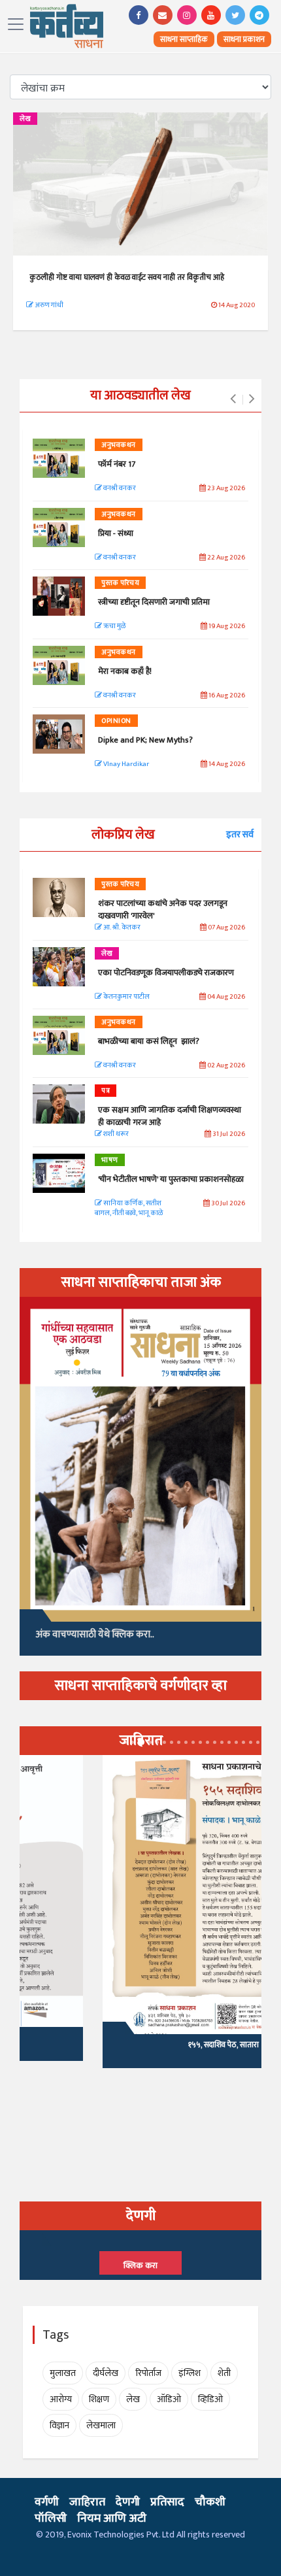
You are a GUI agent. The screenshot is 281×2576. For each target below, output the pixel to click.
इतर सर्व (240, 834)
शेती (224, 2373)
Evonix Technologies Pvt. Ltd (121, 2534)
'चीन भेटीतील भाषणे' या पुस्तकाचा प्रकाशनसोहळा (171, 1179)
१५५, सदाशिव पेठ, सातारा (140, 2045)
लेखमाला (101, 2425)
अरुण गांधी (48, 305)
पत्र (106, 1091)
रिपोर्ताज (148, 2373)
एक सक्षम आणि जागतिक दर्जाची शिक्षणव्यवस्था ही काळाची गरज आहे (170, 1116)
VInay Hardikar (125, 764)
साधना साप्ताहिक (184, 39)
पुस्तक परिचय (120, 583)
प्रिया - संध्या (116, 533)
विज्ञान (59, 2425)
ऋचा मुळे (114, 627)
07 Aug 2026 (226, 928)
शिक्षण (99, 2399)
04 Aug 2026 (225, 997)
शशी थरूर (115, 1134)
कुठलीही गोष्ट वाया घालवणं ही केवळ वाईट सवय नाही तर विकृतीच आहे (127, 277)
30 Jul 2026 (227, 1204)
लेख (25, 119)
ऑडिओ (169, 2399)
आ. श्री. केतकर (121, 928)
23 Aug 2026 (225, 489)
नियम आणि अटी (112, 2518)
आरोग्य (61, 2399)
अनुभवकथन (119, 445)
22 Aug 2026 (225, 558)
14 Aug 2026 (226, 764)
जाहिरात (87, 2502)
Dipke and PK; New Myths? (145, 740)
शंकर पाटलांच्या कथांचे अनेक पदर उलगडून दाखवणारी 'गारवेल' (163, 909)
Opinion (116, 721)
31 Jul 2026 (228, 1134)
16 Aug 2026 (226, 696)
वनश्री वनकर (119, 489)
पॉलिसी (51, 2518)
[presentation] (233, 399)
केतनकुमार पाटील (126, 997)
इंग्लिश (190, 2373)
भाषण (110, 1160)
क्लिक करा (140, 2266)
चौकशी (210, 2502)
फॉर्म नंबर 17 (118, 464)
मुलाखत (63, 2373)
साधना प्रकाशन (244, 39)
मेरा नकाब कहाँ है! (125, 671)
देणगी (128, 2502)
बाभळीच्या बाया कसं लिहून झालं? (150, 1041)
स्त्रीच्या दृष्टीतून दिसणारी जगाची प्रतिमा (154, 602)
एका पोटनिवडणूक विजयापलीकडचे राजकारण (166, 973)
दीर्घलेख (106, 2373)
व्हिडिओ (210, 2399)
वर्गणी (47, 2502)
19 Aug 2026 (226, 627)
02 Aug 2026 (225, 1066)
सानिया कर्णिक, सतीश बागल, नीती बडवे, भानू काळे (129, 1209)
